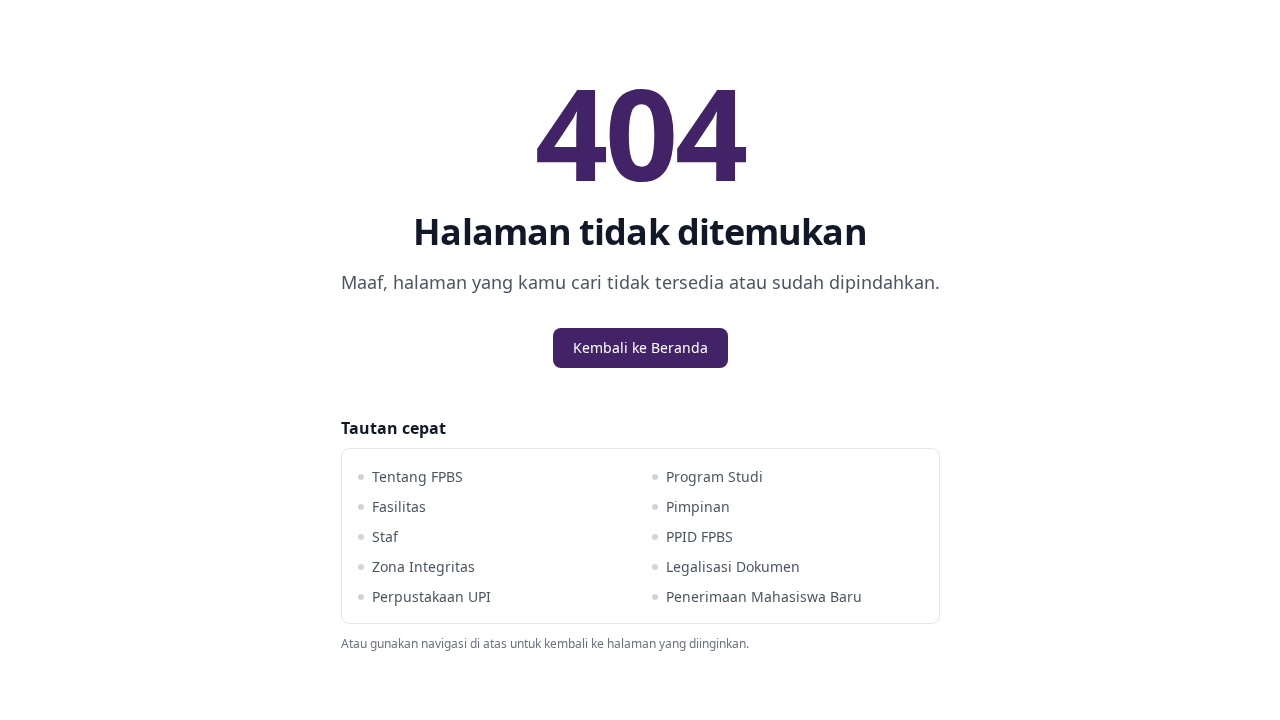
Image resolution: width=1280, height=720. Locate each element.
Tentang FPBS (417, 476)
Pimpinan (698, 506)
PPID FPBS (699, 536)
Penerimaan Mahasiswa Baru (764, 596)
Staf (385, 536)
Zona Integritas (423, 566)
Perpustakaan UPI (431, 596)
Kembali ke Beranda (640, 347)
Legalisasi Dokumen (733, 566)
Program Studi (714, 476)
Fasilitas (399, 506)
